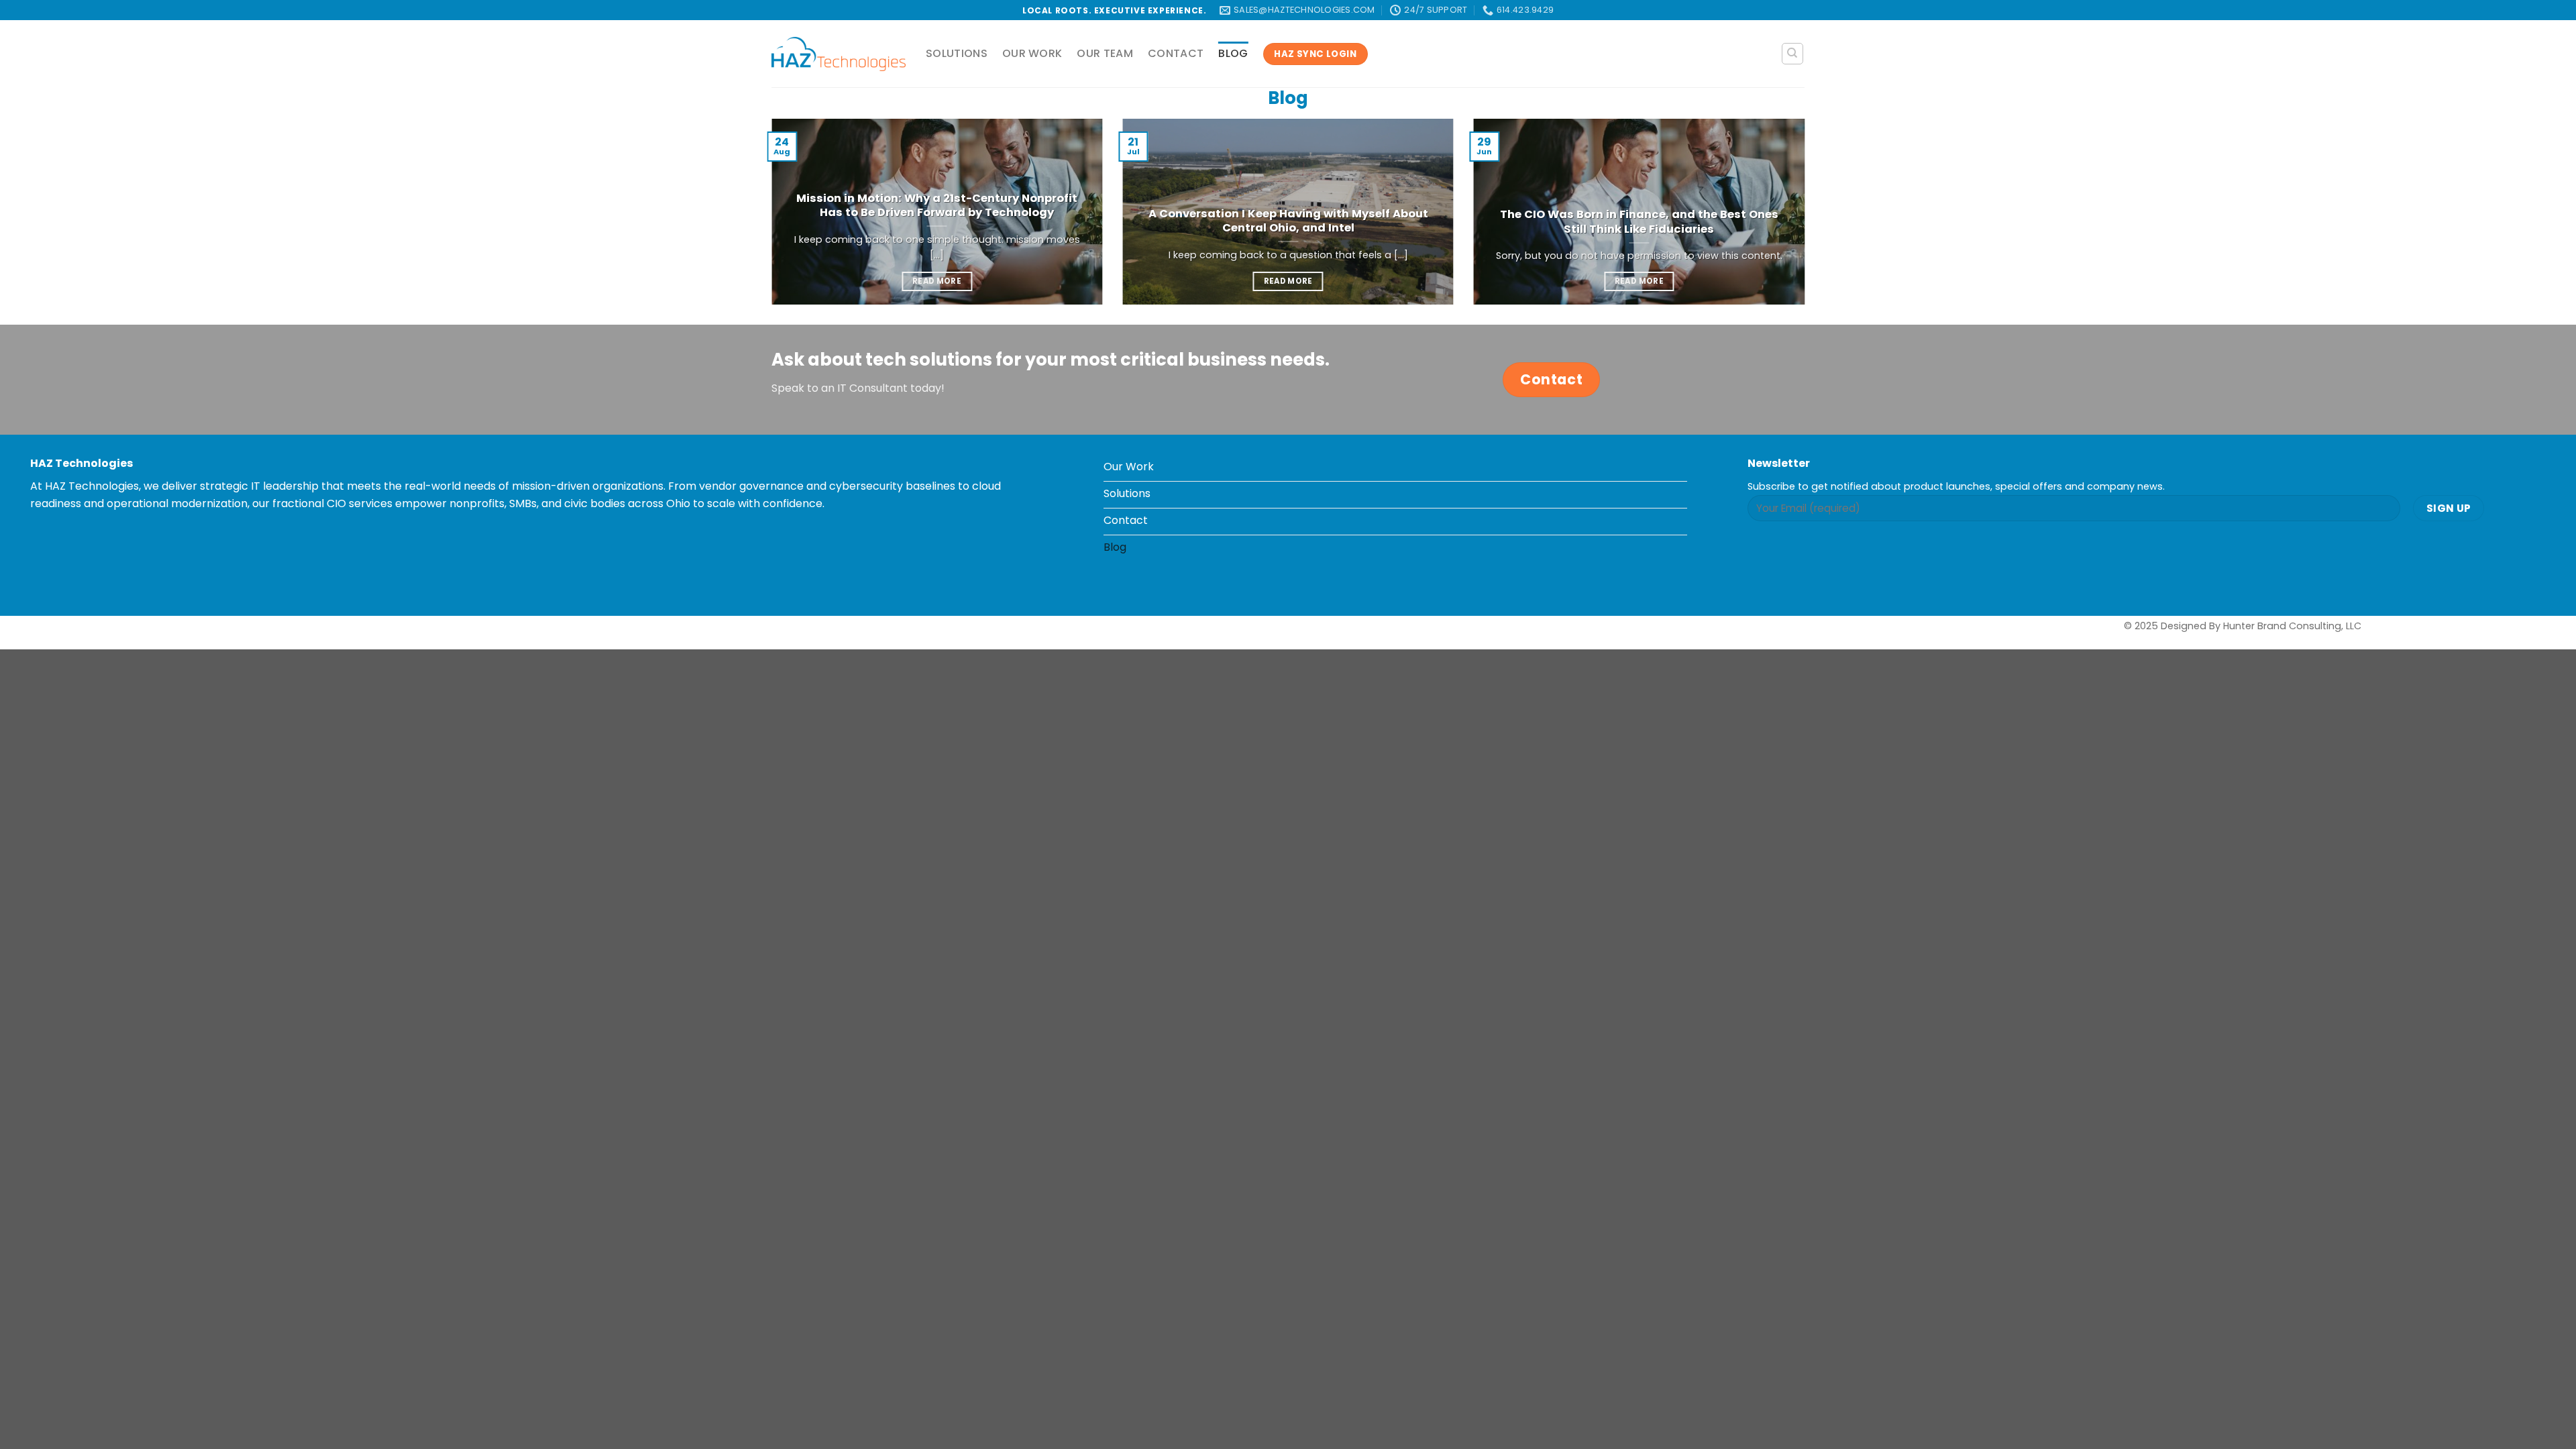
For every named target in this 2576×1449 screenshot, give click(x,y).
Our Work (1032, 53)
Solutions (957, 53)
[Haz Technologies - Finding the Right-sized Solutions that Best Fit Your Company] (839, 54)
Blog (1233, 53)
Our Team (1105, 53)
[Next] (1807, 220)
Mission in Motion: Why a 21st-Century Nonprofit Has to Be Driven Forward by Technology (937, 206)
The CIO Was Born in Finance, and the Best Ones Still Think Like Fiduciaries (1639, 222)
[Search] (1793, 54)
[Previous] (769, 220)
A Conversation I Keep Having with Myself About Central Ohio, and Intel (1288, 221)
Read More (937, 281)
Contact (1176, 53)
